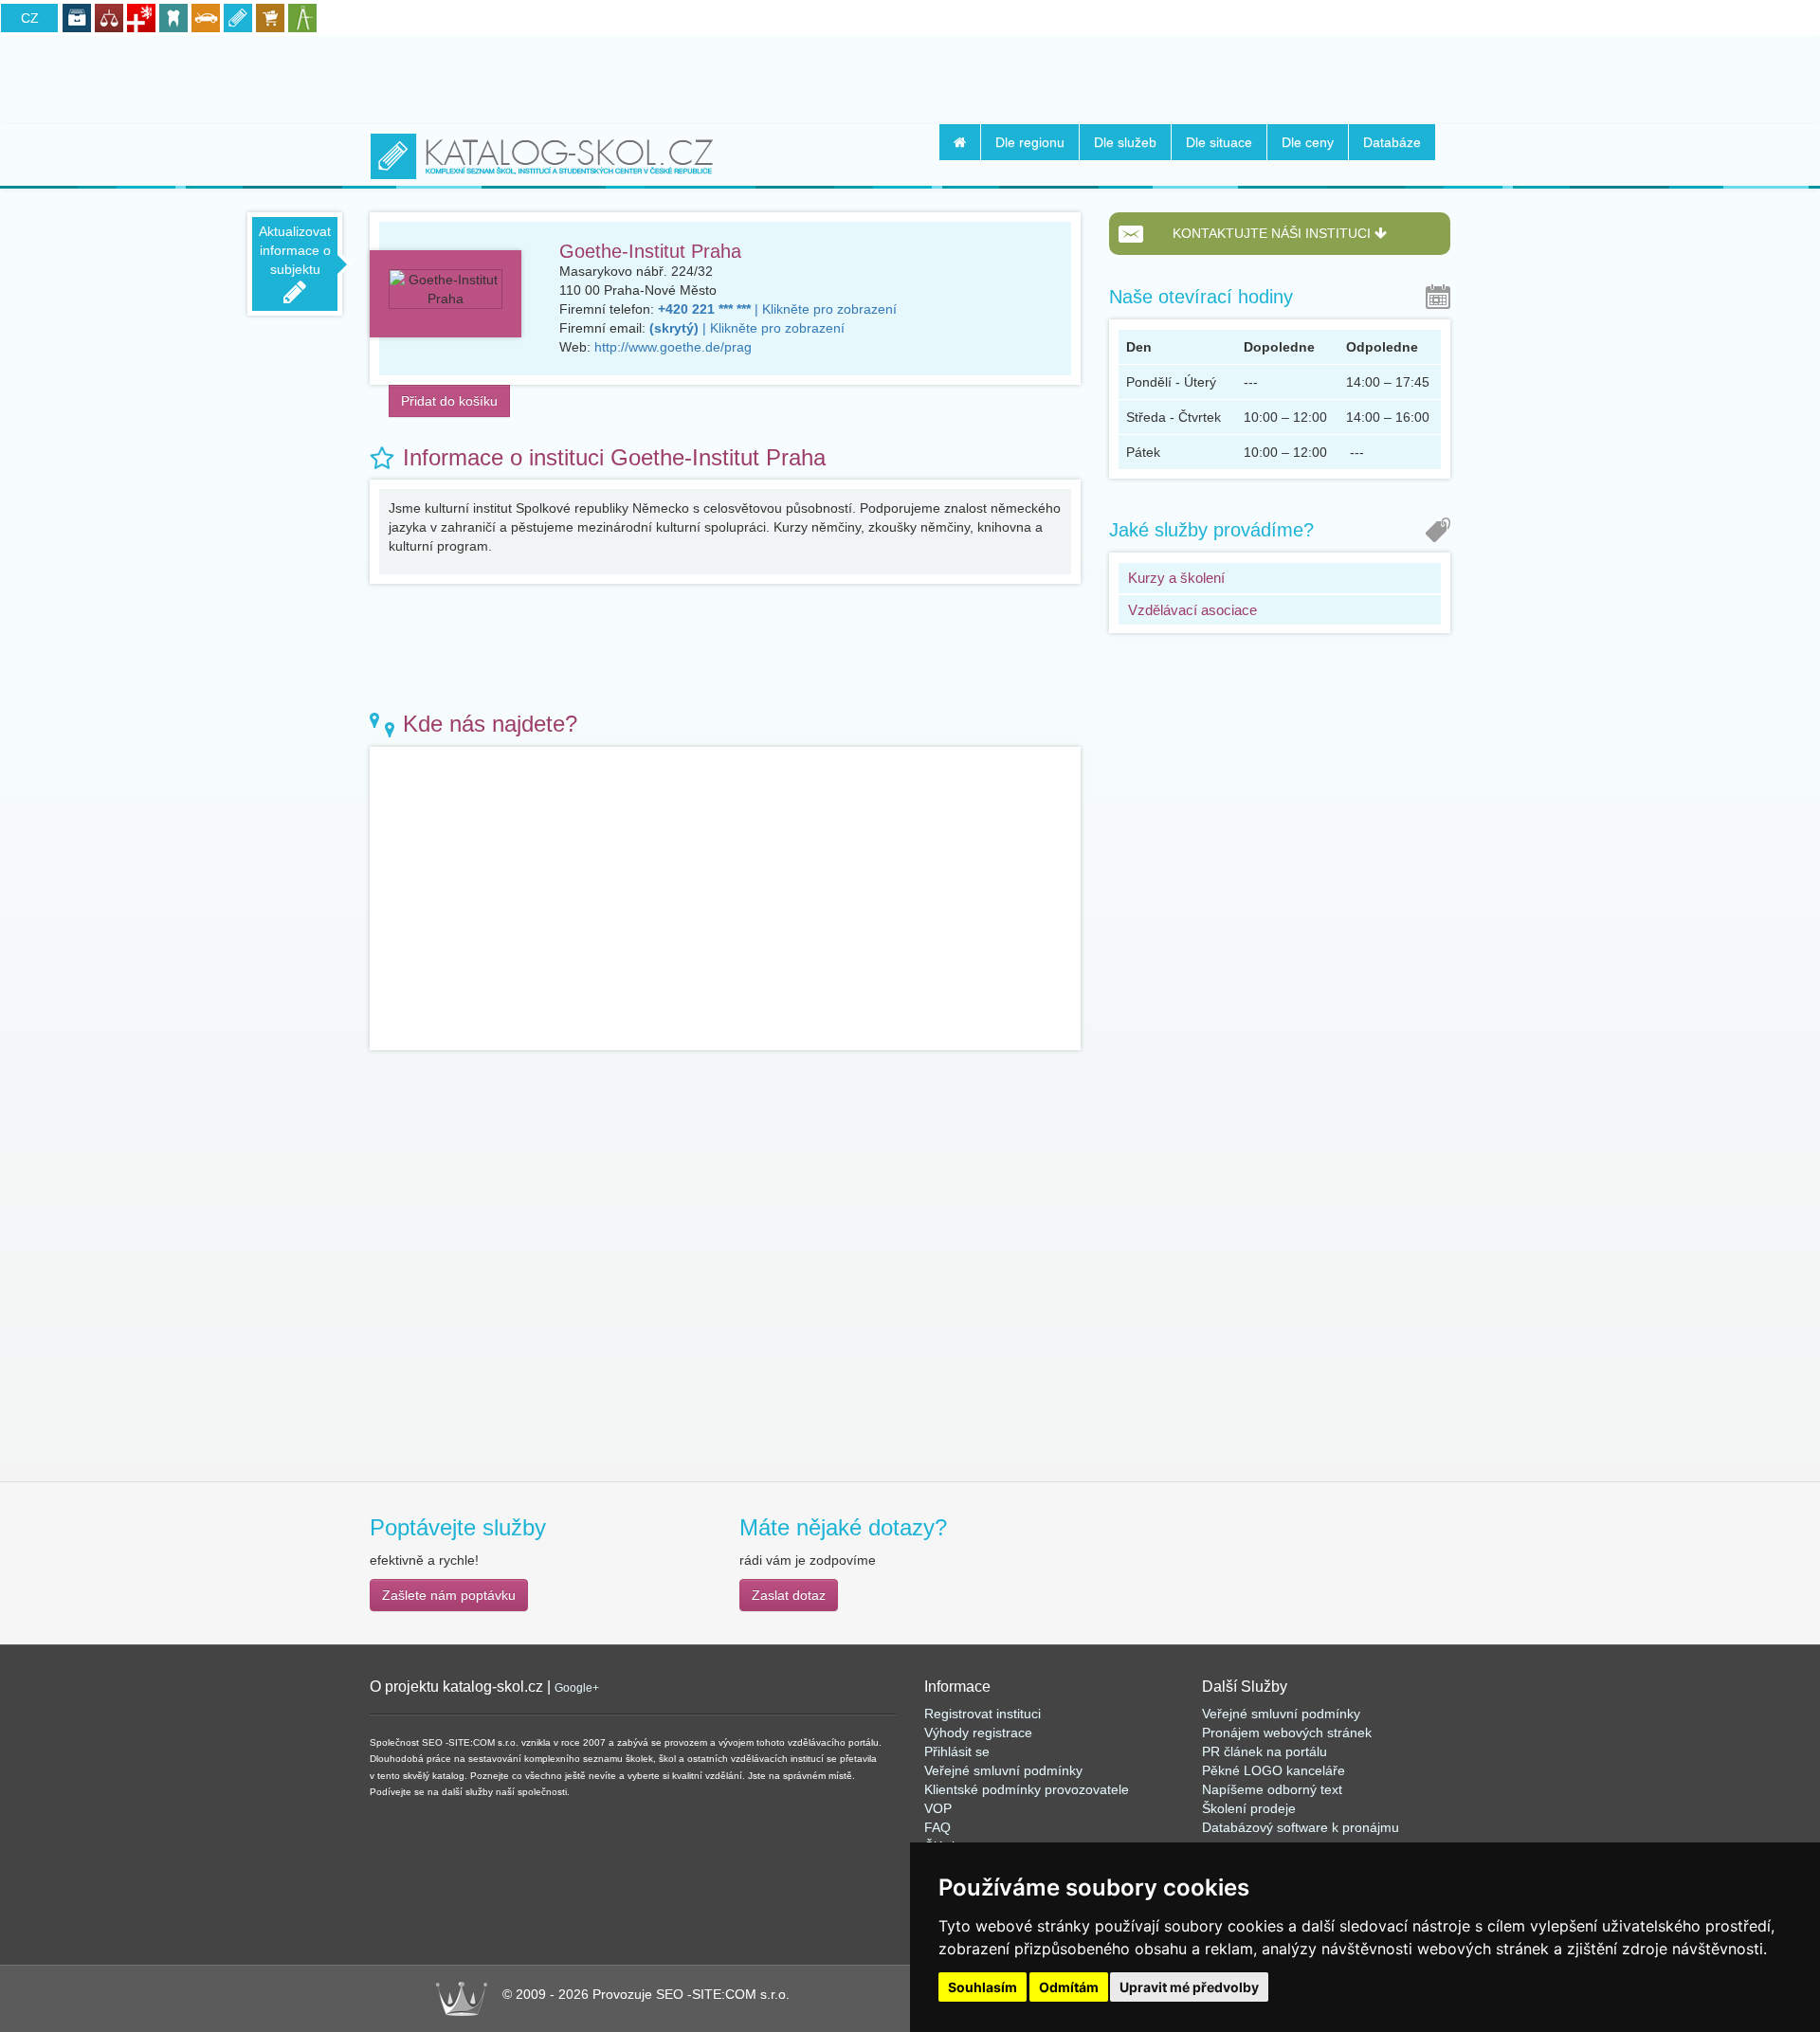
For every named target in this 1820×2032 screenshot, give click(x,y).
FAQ (937, 1827)
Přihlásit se (957, 1751)
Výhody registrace (978, 1733)
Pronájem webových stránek (1287, 1733)
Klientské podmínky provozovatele (1027, 1789)
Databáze (1392, 142)
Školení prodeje (1249, 1808)
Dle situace (1219, 142)
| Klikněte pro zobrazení (777, 309)
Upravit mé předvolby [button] (1189, 1987)
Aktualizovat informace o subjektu (295, 250)
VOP (938, 1808)
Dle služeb (1125, 142)
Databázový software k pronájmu (1301, 1827)
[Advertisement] (910, 77)
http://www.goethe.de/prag (673, 347)
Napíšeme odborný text (1272, 1789)
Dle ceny (1308, 142)
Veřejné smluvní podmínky (1003, 1770)
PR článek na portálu (1265, 1751)
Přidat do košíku (449, 401)
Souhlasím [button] (983, 1987)
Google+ (577, 1688)
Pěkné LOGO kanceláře (1274, 1770)
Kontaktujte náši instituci (1274, 233)
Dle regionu (1030, 142)
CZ (30, 18)
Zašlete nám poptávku (449, 1595)
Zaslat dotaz (789, 1595)
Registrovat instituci (983, 1714)
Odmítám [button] (1069, 1987)
